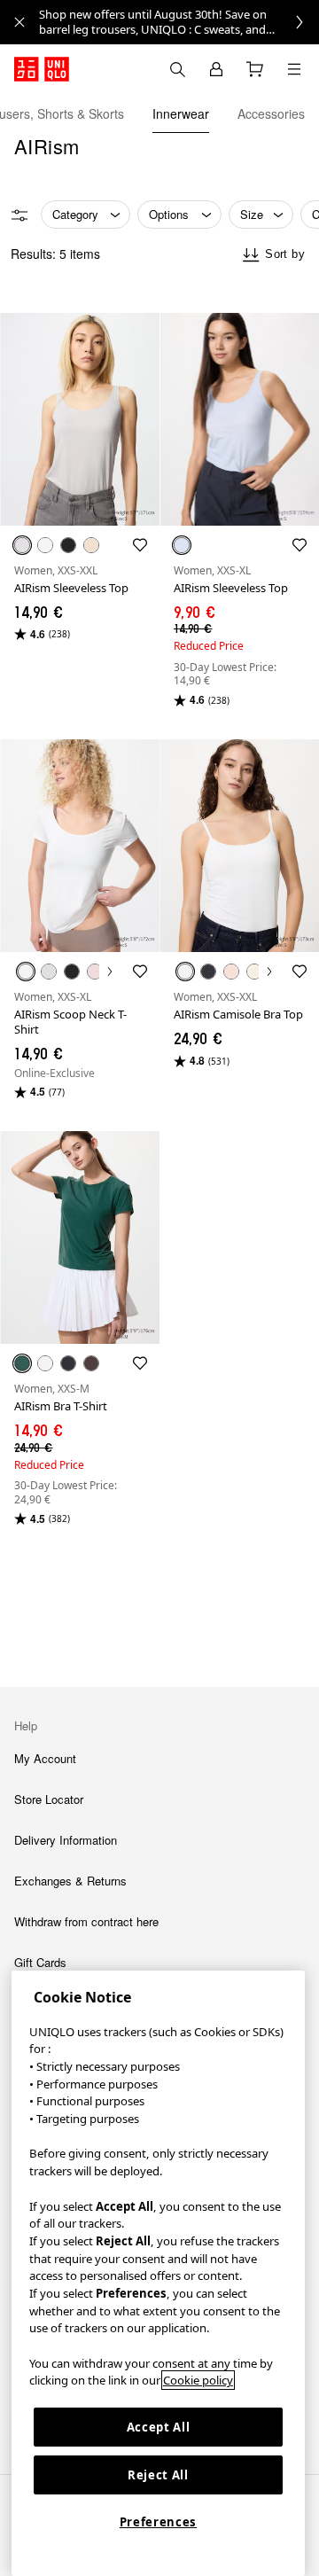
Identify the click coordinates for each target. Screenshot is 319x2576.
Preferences (158, 2522)
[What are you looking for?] (177, 69)
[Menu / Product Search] (294, 69)
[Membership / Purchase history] (216, 69)
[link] (179, 22)
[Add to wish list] (140, 545)
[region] (158, 2273)
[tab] (181, 113)
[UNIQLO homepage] (42, 69)
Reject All (158, 2475)
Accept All (159, 2427)
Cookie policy (198, 2380)
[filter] (19, 215)
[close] (19, 22)
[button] (80, 419)
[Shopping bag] (255, 69)
